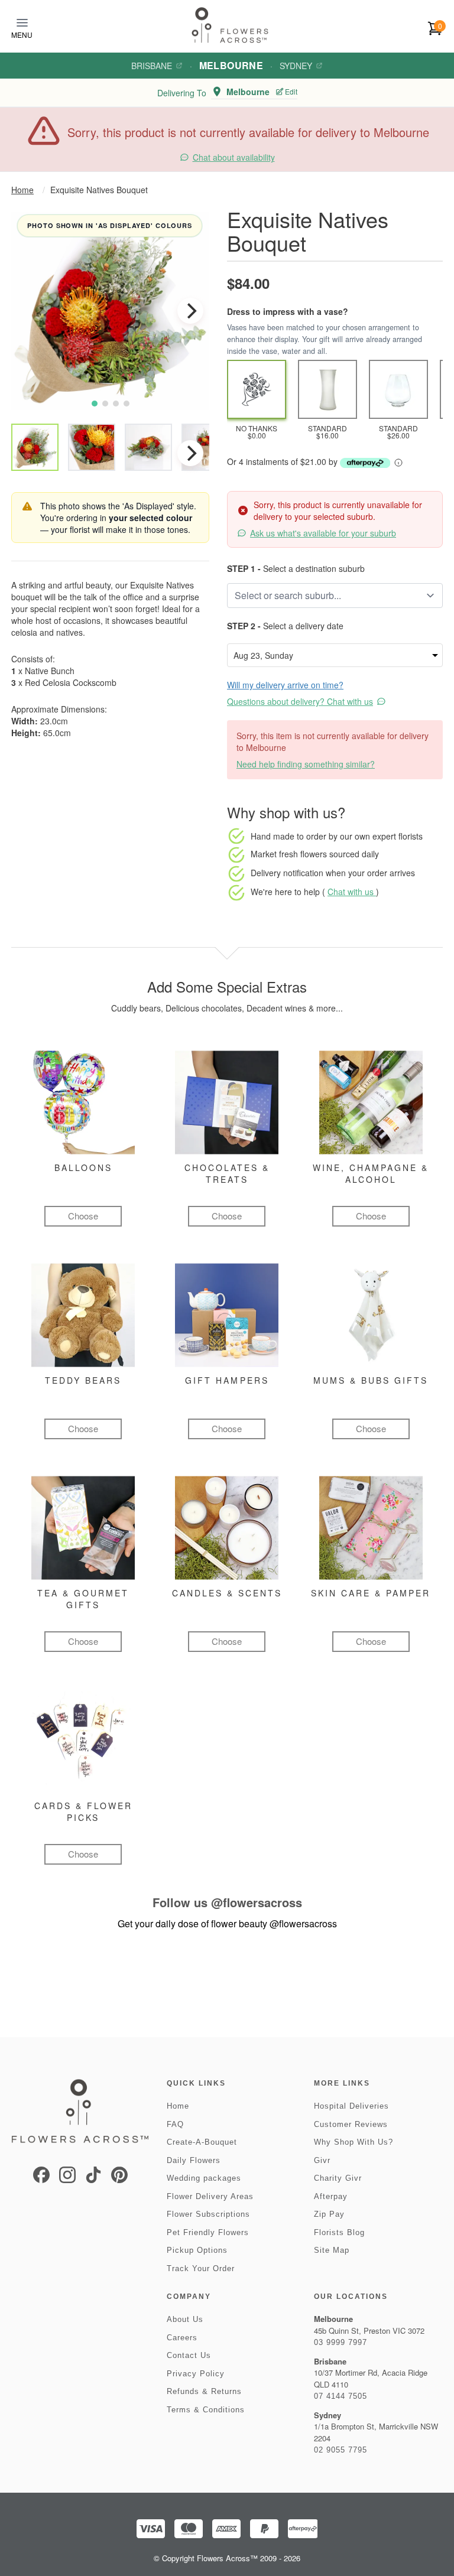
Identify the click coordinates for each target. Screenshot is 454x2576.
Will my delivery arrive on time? (285, 685)
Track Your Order (201, 2268)
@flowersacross (257, 1902)
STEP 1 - (244, 568)
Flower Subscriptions (208, 2214)
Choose (83, 1216)
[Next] (190, 311)
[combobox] (327, 596)
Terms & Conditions (206, 2410)
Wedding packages (204, 2178)
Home (22, 190)
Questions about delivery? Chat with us (300, 701)
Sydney (296, 66)
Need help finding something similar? (306, 764)
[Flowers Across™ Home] (230, 25)
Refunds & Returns (204, 2391)
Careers (182, 2338)
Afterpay (331, 2196)
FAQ (175, 2124)
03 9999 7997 (340, 2342)
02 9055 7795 (340, 2450)
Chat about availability (234, 157)
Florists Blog (339, 2232)
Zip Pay (329, 2214)
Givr (322, 2160)
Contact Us (189, 2355)
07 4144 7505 (340, 2396)
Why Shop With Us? (354, 2142)
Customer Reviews (351, 2124)
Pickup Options (197, 2250)
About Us (185, 2319)
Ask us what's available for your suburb (323, 533)
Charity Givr (338, 2178)
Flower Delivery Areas (210, 2196)
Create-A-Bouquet (202, 2142)
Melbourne (231, 65)
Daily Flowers (194, 2160)
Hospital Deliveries (351, 2106)
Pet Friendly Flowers (208, 2232)
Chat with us (352, 892)
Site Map (332, 2250)
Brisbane (152, 66)
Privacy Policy (196, 2374)
